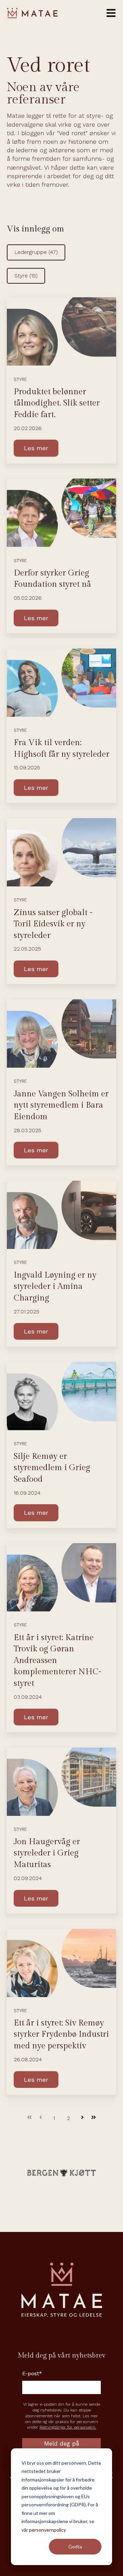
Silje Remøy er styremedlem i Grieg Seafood (52, 1468)
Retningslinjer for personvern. (68, 2427)
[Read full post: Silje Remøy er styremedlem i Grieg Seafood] (61, 1396)
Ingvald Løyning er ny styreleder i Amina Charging (55, 1287)
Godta (75, 2546)
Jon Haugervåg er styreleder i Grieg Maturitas (47, 1853)
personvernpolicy (47, 2530)
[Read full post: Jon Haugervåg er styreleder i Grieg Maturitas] (61, 1782)
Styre (26, 276)
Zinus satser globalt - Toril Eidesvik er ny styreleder (53, 924)
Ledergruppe (36, 252)
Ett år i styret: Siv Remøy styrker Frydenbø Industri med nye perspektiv (61, 2034)
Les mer (36, 448)
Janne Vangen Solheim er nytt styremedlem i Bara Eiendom (61, 1105)
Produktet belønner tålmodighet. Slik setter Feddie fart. (57, 403)
